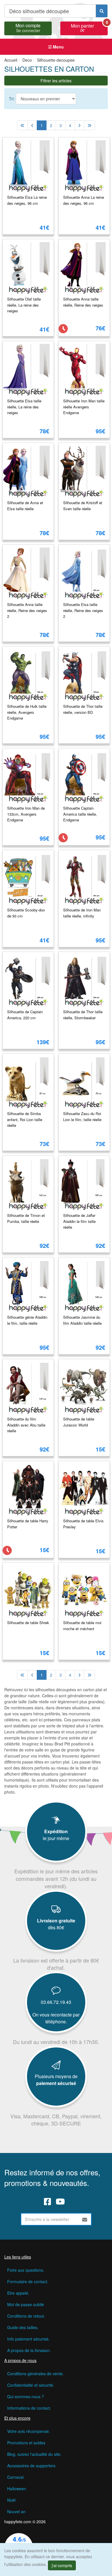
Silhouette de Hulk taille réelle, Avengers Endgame (27, 712)
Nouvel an (16, 2511)
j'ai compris (62, 2565)
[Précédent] (32, 125)
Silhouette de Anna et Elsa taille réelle (25, 506)
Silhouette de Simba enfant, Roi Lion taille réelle (25, 1119)
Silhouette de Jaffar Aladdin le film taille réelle (79, 1221)
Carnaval (15, 2477)
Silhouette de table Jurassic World (79, 1422)
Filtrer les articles (56, 81)
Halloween (17, 2489)
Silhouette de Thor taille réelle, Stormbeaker (83, 1015)
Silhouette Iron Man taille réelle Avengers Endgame (84, 407)
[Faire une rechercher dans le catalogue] (102, 11)
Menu (58, 47)
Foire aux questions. (26, 2270)
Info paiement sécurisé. (28, 2339)
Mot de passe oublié (26, 2304)
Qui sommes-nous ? (26, 2396)
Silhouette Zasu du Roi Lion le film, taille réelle (82, 1116)
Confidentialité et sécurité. (31, 2385)
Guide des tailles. (23, 2327)
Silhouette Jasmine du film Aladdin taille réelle (82, 1320)
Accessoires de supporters (31, 2466)
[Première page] (22, 125)
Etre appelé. (18, 2293)
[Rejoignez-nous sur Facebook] (48, 2201)
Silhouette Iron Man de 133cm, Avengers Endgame (26, 814)
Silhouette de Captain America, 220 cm (25, 1015)
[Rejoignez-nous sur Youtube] (60, 2201)
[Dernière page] (89, 125)
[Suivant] (79, 125)
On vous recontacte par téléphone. (56, 2018)
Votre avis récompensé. (29, 2431)
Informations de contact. (29, 2408)
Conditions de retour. (26, 2316)
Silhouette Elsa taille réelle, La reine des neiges (24, 407)
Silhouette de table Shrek (28, 1623)
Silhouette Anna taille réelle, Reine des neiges (83, 302)
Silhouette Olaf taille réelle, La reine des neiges (24, 305)
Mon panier (89, 27)
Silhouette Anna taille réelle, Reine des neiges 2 (27, 610)
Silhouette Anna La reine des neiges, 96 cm (84, 200)
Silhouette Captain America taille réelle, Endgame (80, 814)
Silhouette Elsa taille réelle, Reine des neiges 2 (83, 610)
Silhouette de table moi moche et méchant (82, 1626)
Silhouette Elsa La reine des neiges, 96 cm (27, 200)
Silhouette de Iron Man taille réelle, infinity (82, 913)
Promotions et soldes (26, 2443)
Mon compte (28, 27)
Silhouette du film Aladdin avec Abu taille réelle (26, 1425)
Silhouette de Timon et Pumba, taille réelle (26, 1218)
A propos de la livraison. (29, 2350)
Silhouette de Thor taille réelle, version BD (83, 709)
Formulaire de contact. (28, 2281)
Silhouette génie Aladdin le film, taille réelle (27, 1320)
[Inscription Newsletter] (85, 2219)
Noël (11, 2500)
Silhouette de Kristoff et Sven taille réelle (83, 506)
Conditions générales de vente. (35, 2374)
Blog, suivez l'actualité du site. (34, 2454)
